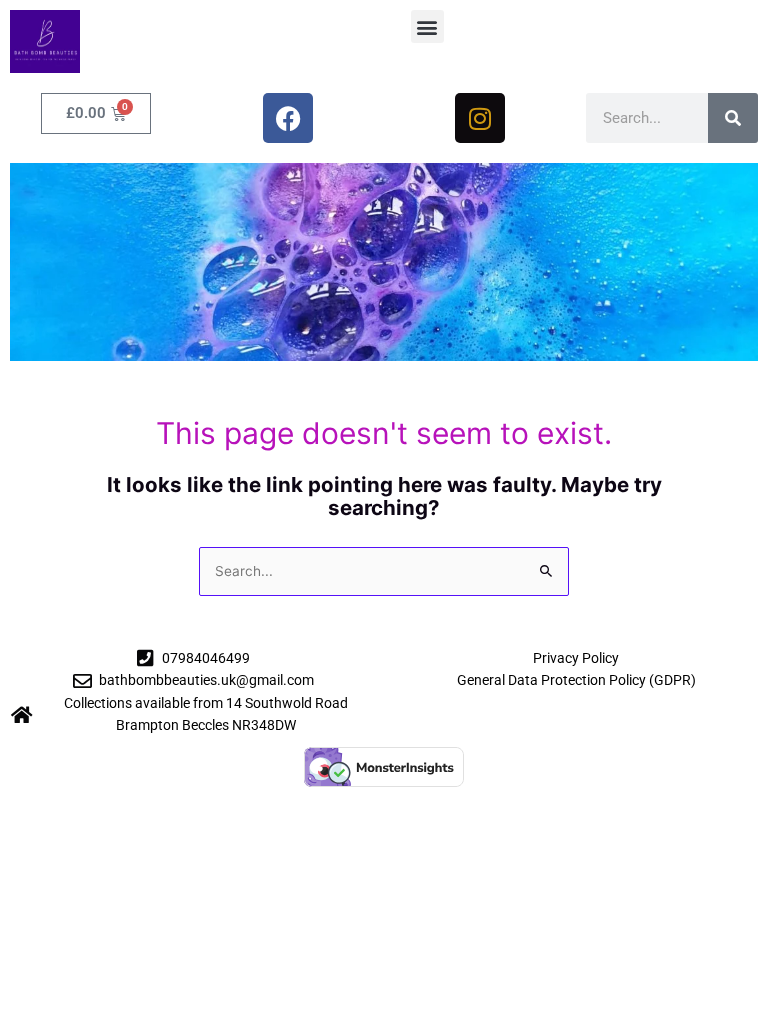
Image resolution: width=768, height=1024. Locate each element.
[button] (427, 26)
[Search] (733, 118)
